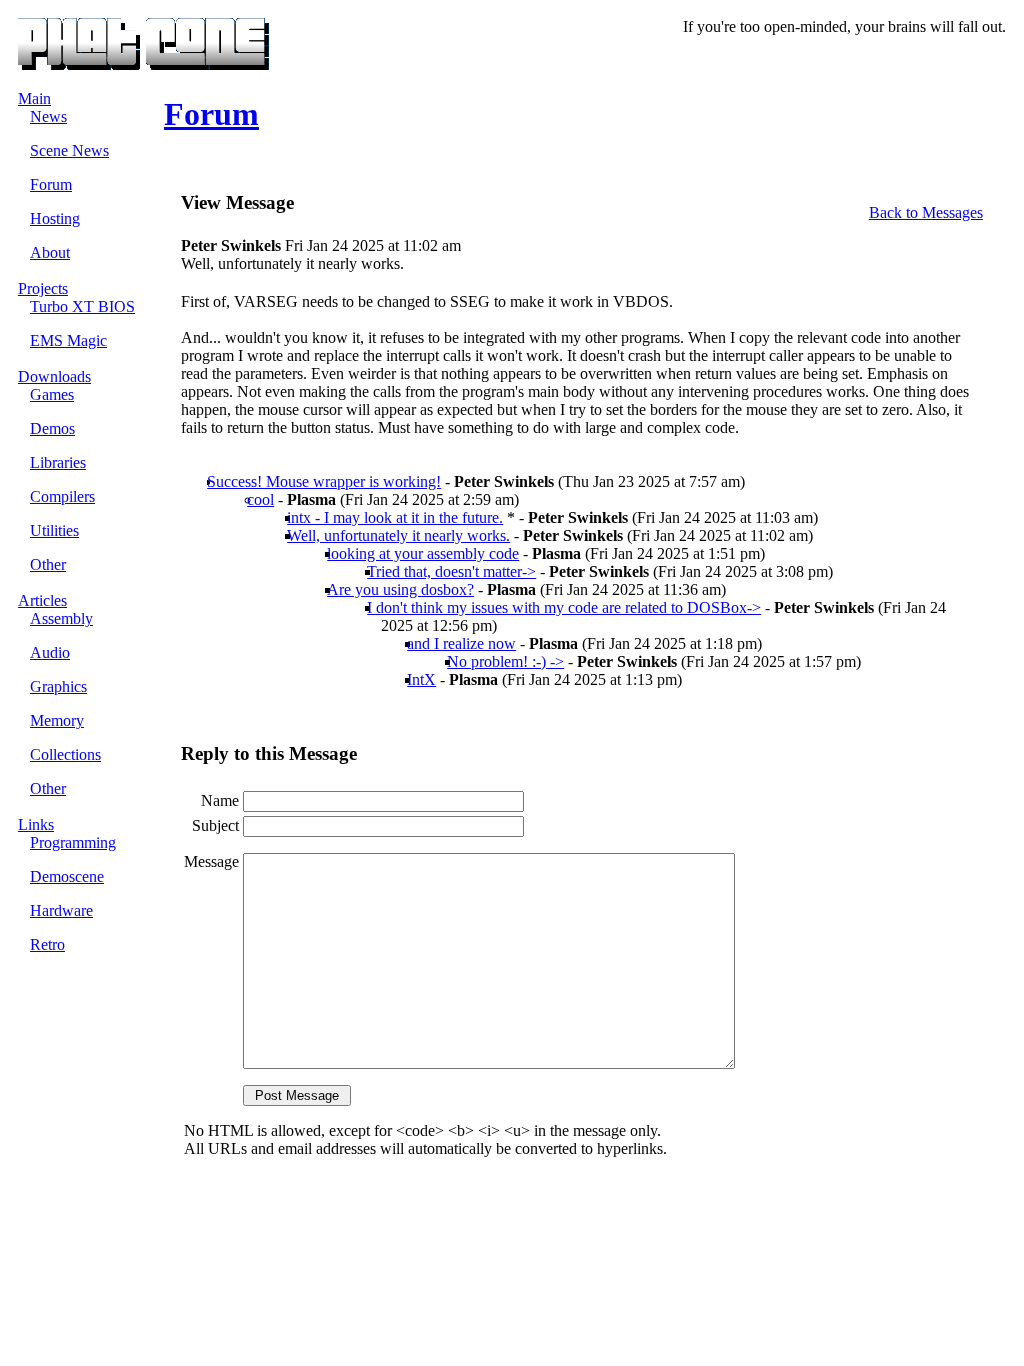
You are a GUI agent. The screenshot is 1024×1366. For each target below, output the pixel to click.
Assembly (61, 618)
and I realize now (461, 643)
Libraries (58, 462)
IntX (421, 679)
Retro (47, 944)
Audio (50, 652)
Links (36, 824)
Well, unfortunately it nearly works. (398, 535)
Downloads (54, 376)
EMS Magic (68, 340)
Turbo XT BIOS (82, 306)
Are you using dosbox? (400, 589)
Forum (51, 184)
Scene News (69, 150)
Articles (42, 600)
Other (48, 564)
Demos (52, 428)
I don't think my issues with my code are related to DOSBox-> (564, 607)
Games (52, 394)
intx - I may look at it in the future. (395, 517)
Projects (43, 288)
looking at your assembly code (423, 553)
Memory (57, 720)
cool (260, 499)
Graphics (58, 686)
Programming (73, 842)
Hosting (55, 218)
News (48, 116)
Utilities (54, 530)
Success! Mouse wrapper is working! (324, 481)
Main (34, 98)
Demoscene (67, 876)
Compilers (62, 496)
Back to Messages (926, 212)
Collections (65, 754)
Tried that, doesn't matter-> (451, 571)
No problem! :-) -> (505, 661)
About (50, 252)
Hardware (61, 910)
